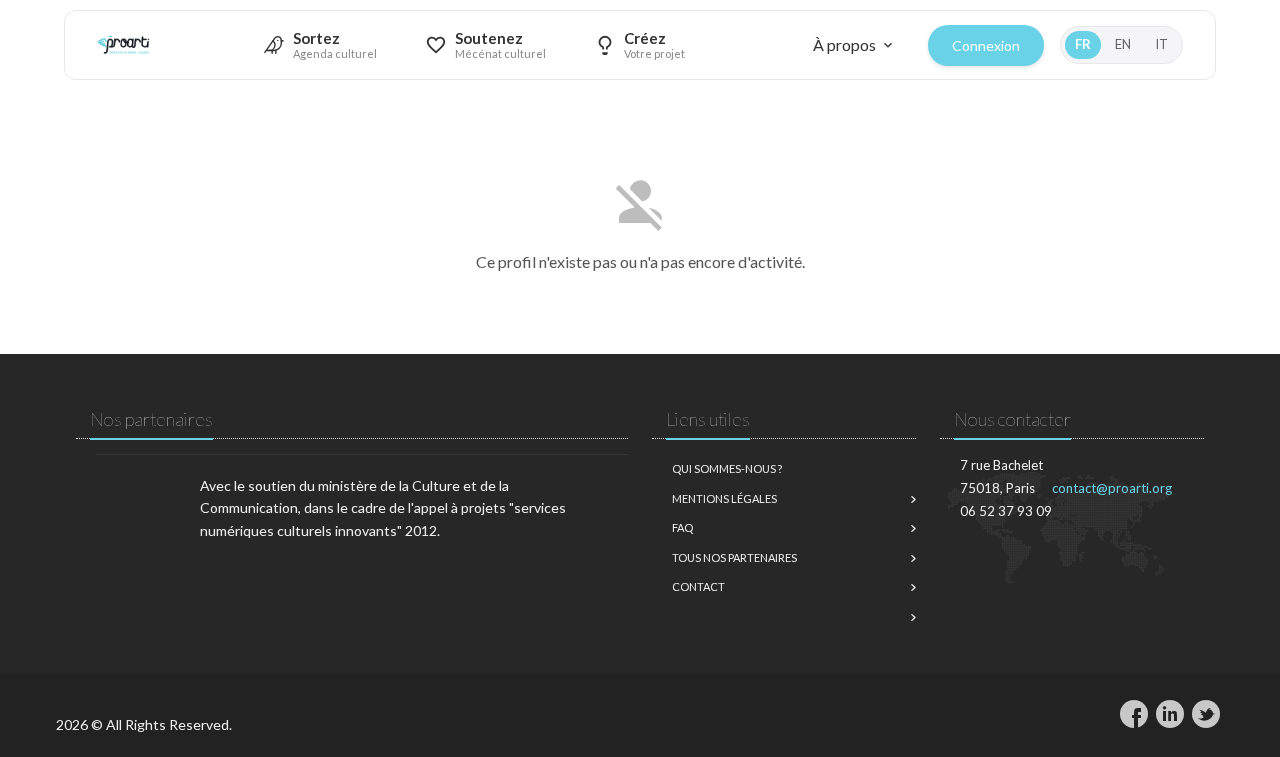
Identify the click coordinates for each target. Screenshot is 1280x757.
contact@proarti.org (1112, 488)
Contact (698, 586)
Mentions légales (724, 498)
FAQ (682, 527)
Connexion (986, 45)
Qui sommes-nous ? (727, 468)
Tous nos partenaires (734, 557)
